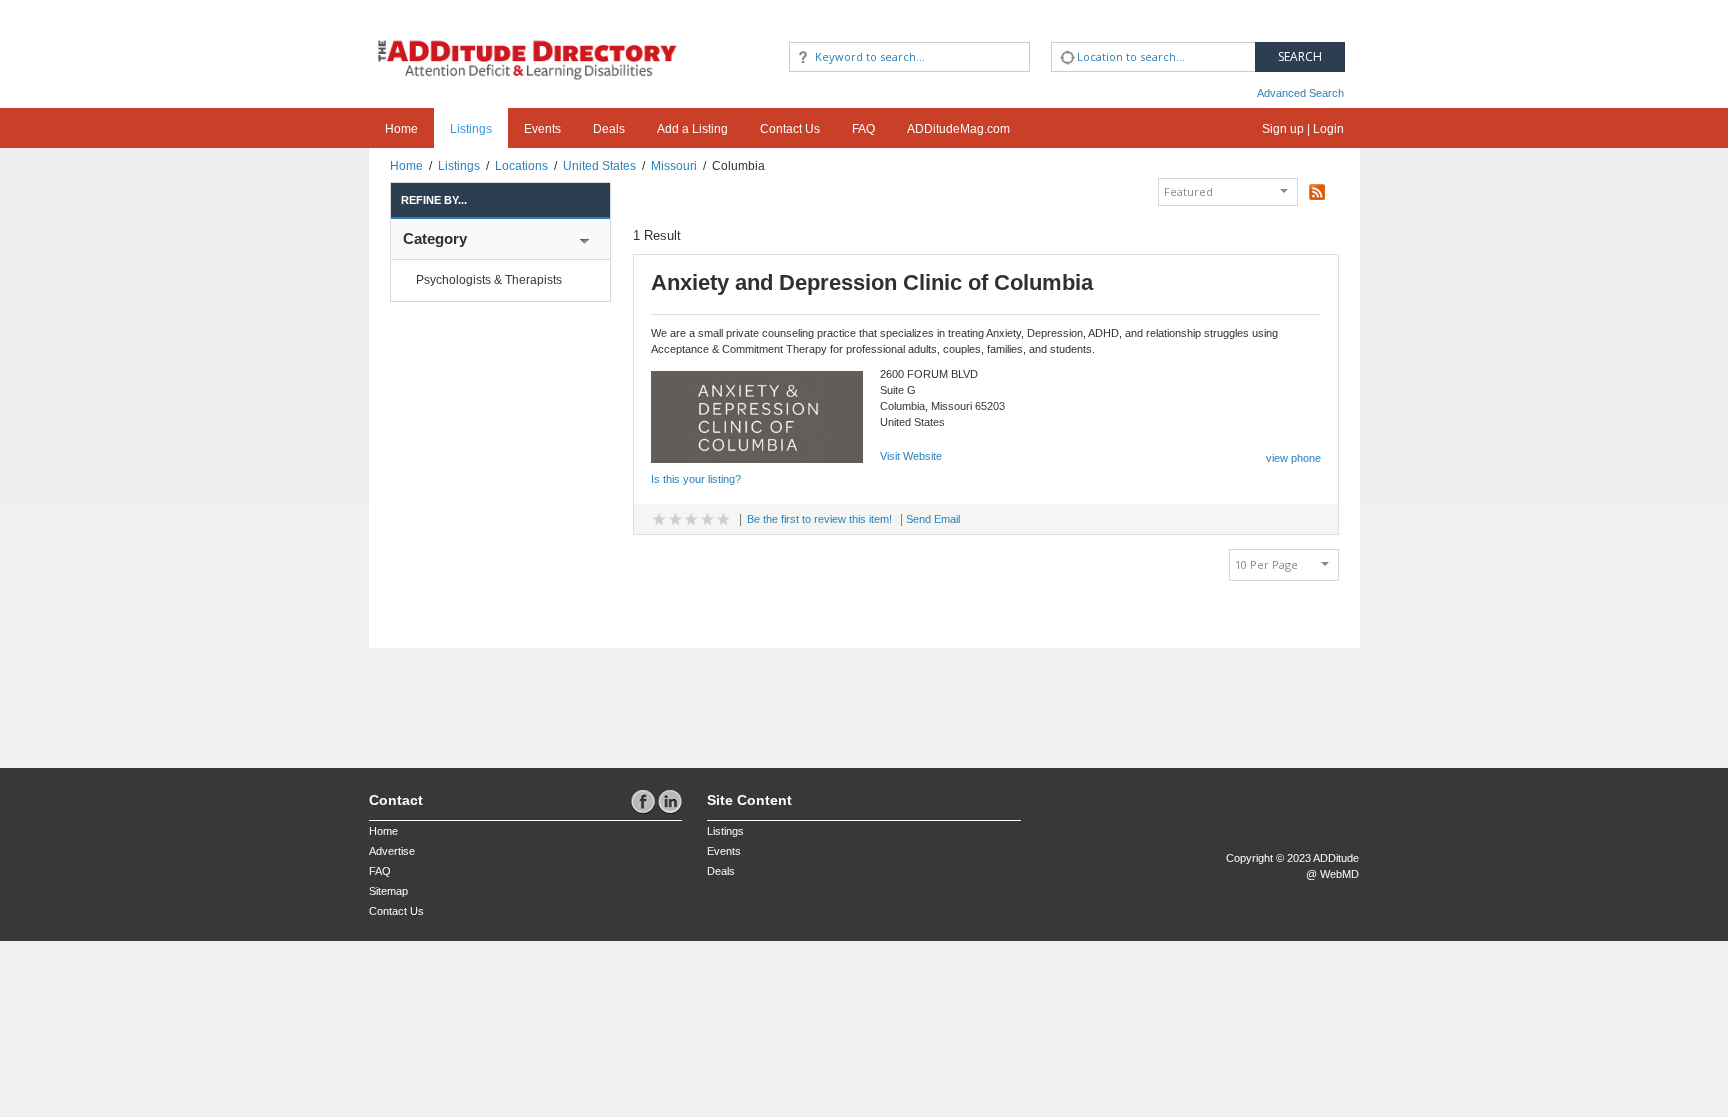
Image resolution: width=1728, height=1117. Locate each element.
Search (1300, 56)
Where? (1077, 31)
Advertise (392, 851)
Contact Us (790, 129)
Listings (471, 129)
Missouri (674, 166)
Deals (609, 129)
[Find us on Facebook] (644, 801)
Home (401, 129)
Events (542, 129)
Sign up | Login (1303, 129)
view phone (1293, 458)
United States (599, 166)
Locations (521, 166)
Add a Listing (692, 129)
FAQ (863, 129)
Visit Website (911, 456)
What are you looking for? (851, 31)
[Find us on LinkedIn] (670, 801)
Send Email (933, 519)
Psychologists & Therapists (489, 280)
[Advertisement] (486, 698)
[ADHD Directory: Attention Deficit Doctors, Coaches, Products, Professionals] (528, 42)
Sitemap (388, 891)
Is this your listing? (696, 479)
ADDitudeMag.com (958, 129)
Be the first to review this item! (819, 519)
